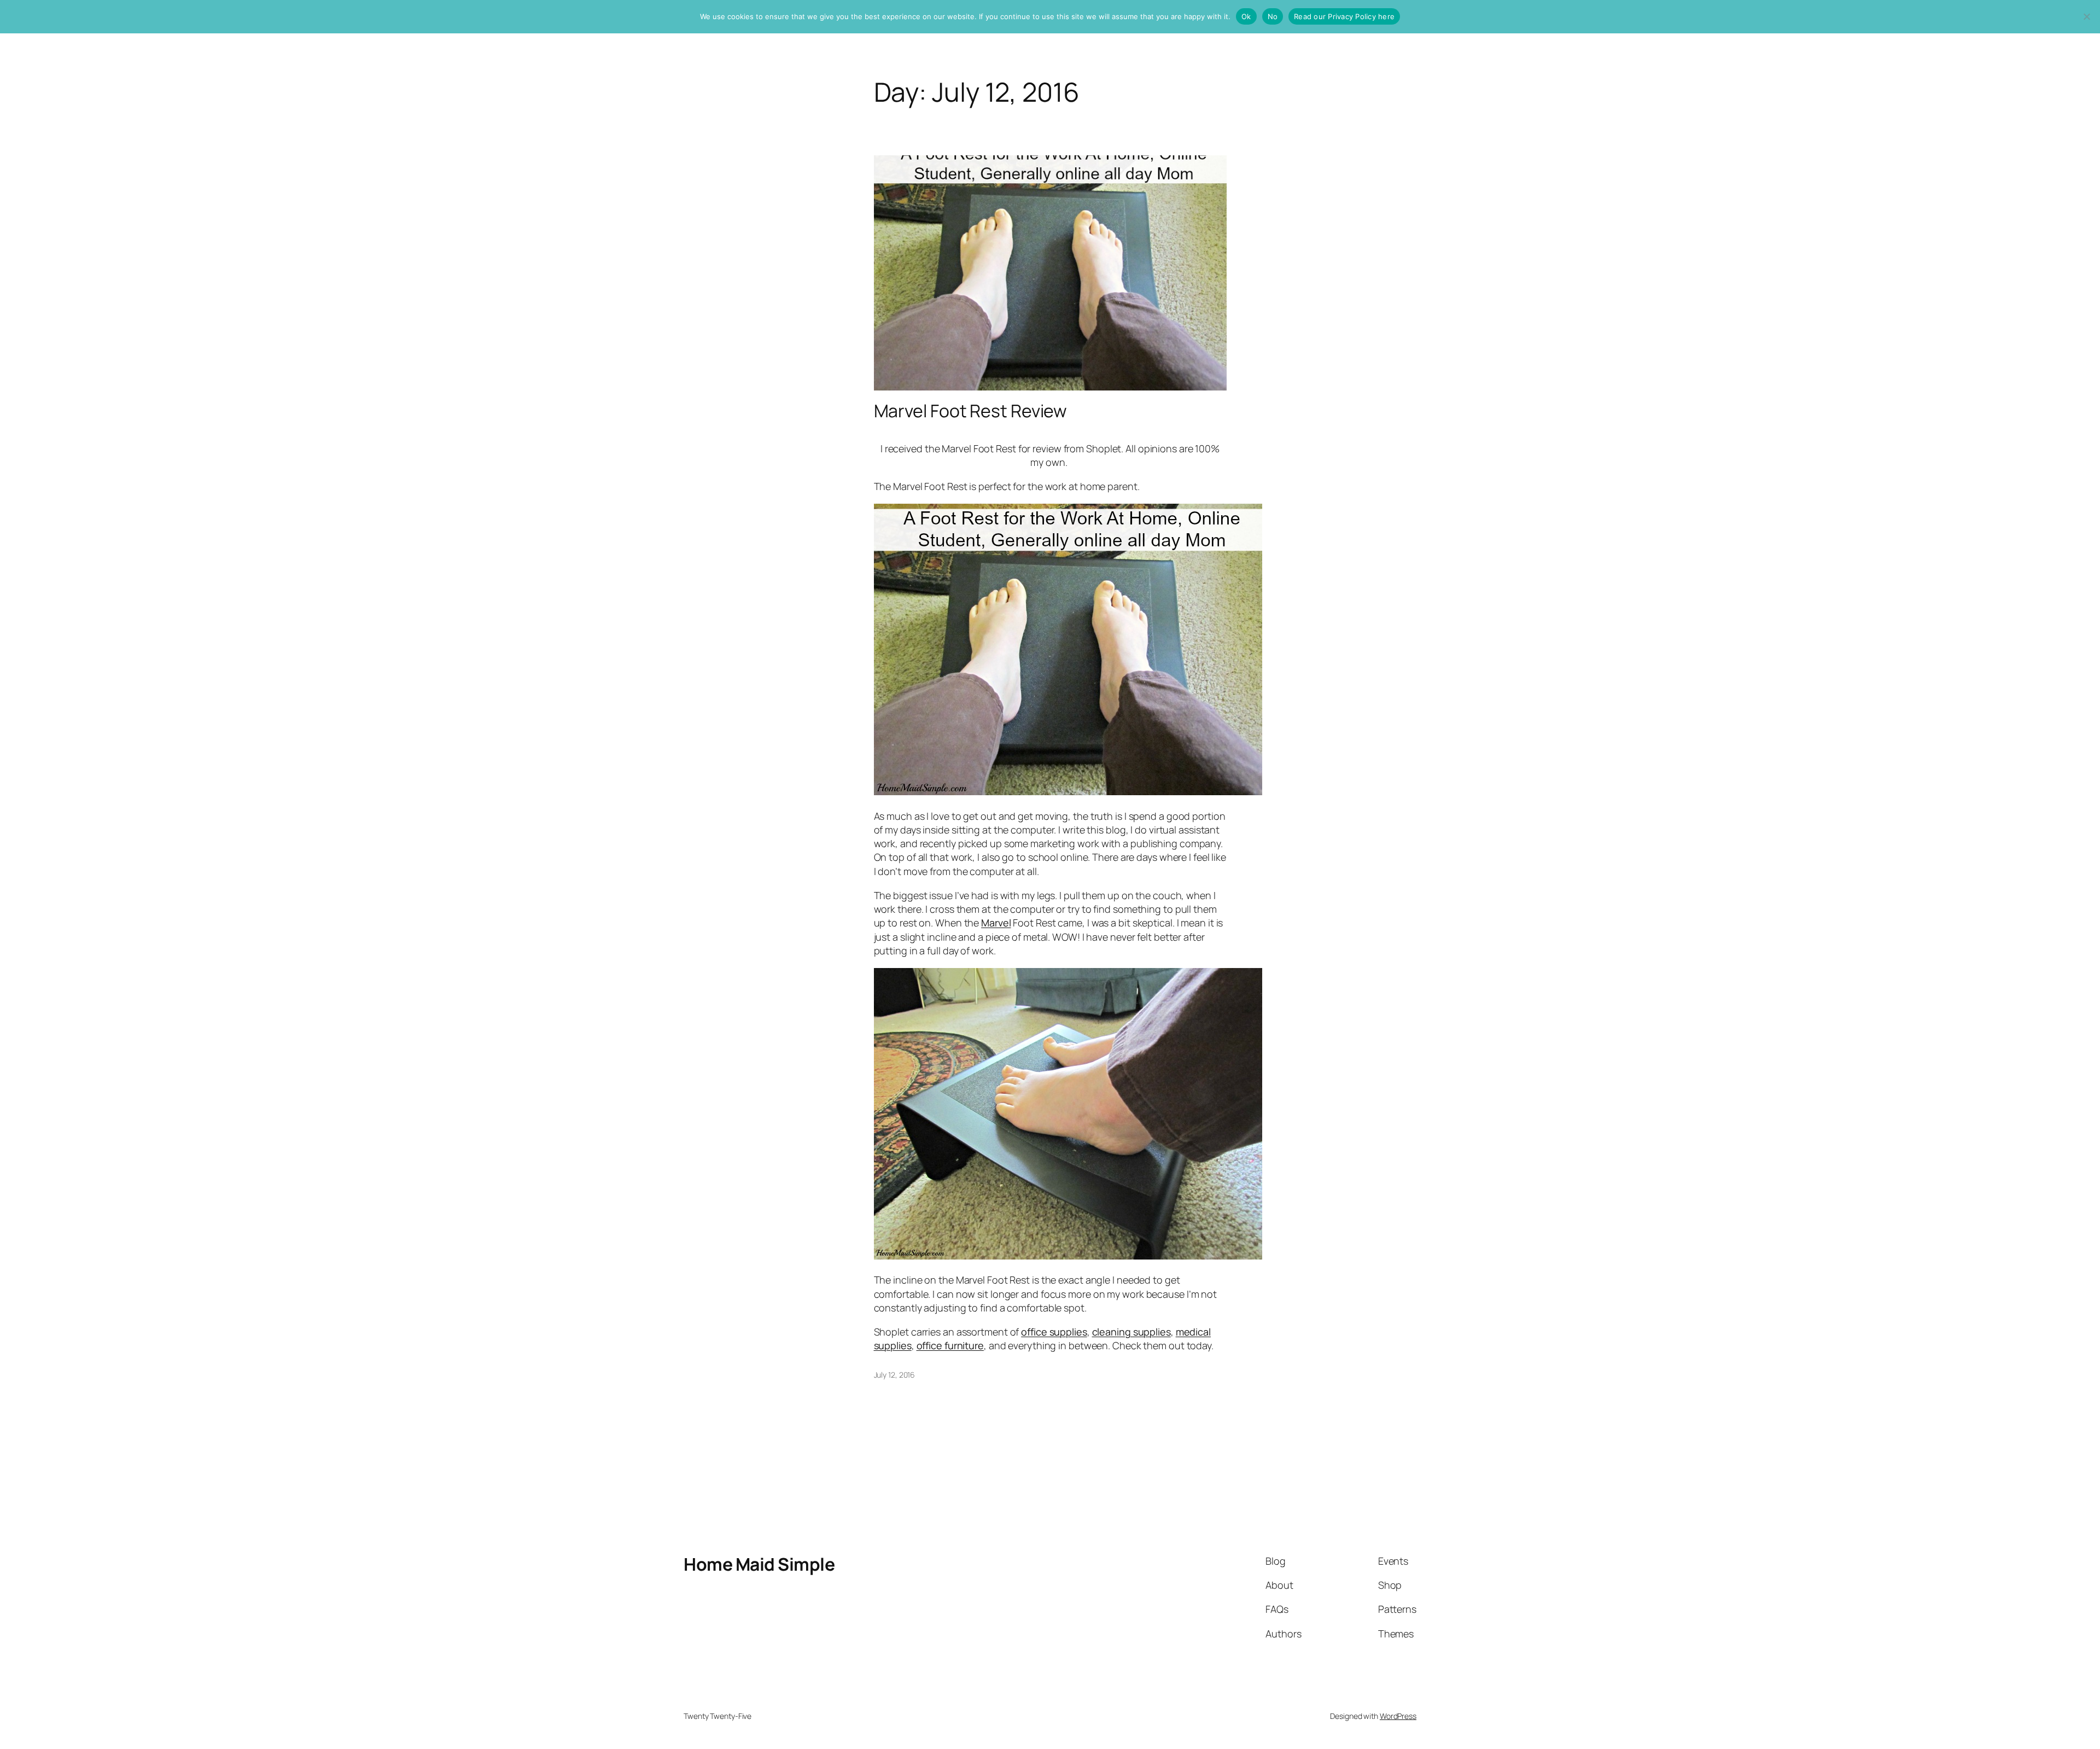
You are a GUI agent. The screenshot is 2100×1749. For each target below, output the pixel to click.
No (1273, 16)
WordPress (1398, 1716)
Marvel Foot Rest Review (971, 411)
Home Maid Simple (759, 1564)
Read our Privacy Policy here (1344, 16)
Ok (1246, 16)
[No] (2086, 16)
